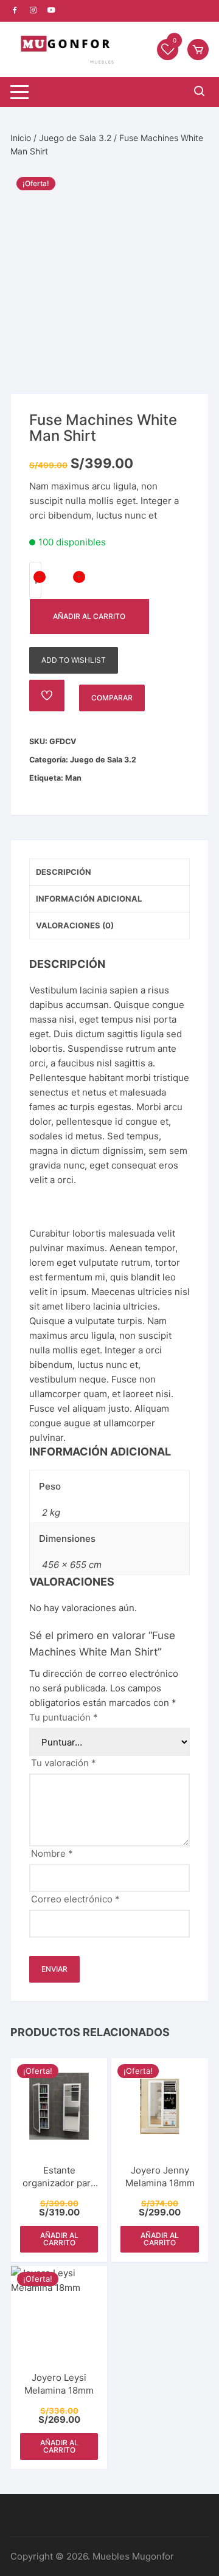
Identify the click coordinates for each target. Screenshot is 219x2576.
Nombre (52, 1853)
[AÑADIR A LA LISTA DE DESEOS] (47, 696)
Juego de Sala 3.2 (75, 138)
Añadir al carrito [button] (59, 2239)
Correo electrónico (75, 1899)
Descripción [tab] (64, 872)
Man (73, 778)
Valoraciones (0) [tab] (75, 925)
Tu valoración (64, 1763)
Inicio (21, 138)
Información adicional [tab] (89, 899)
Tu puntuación (64, 1717)
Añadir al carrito (89, 616)
